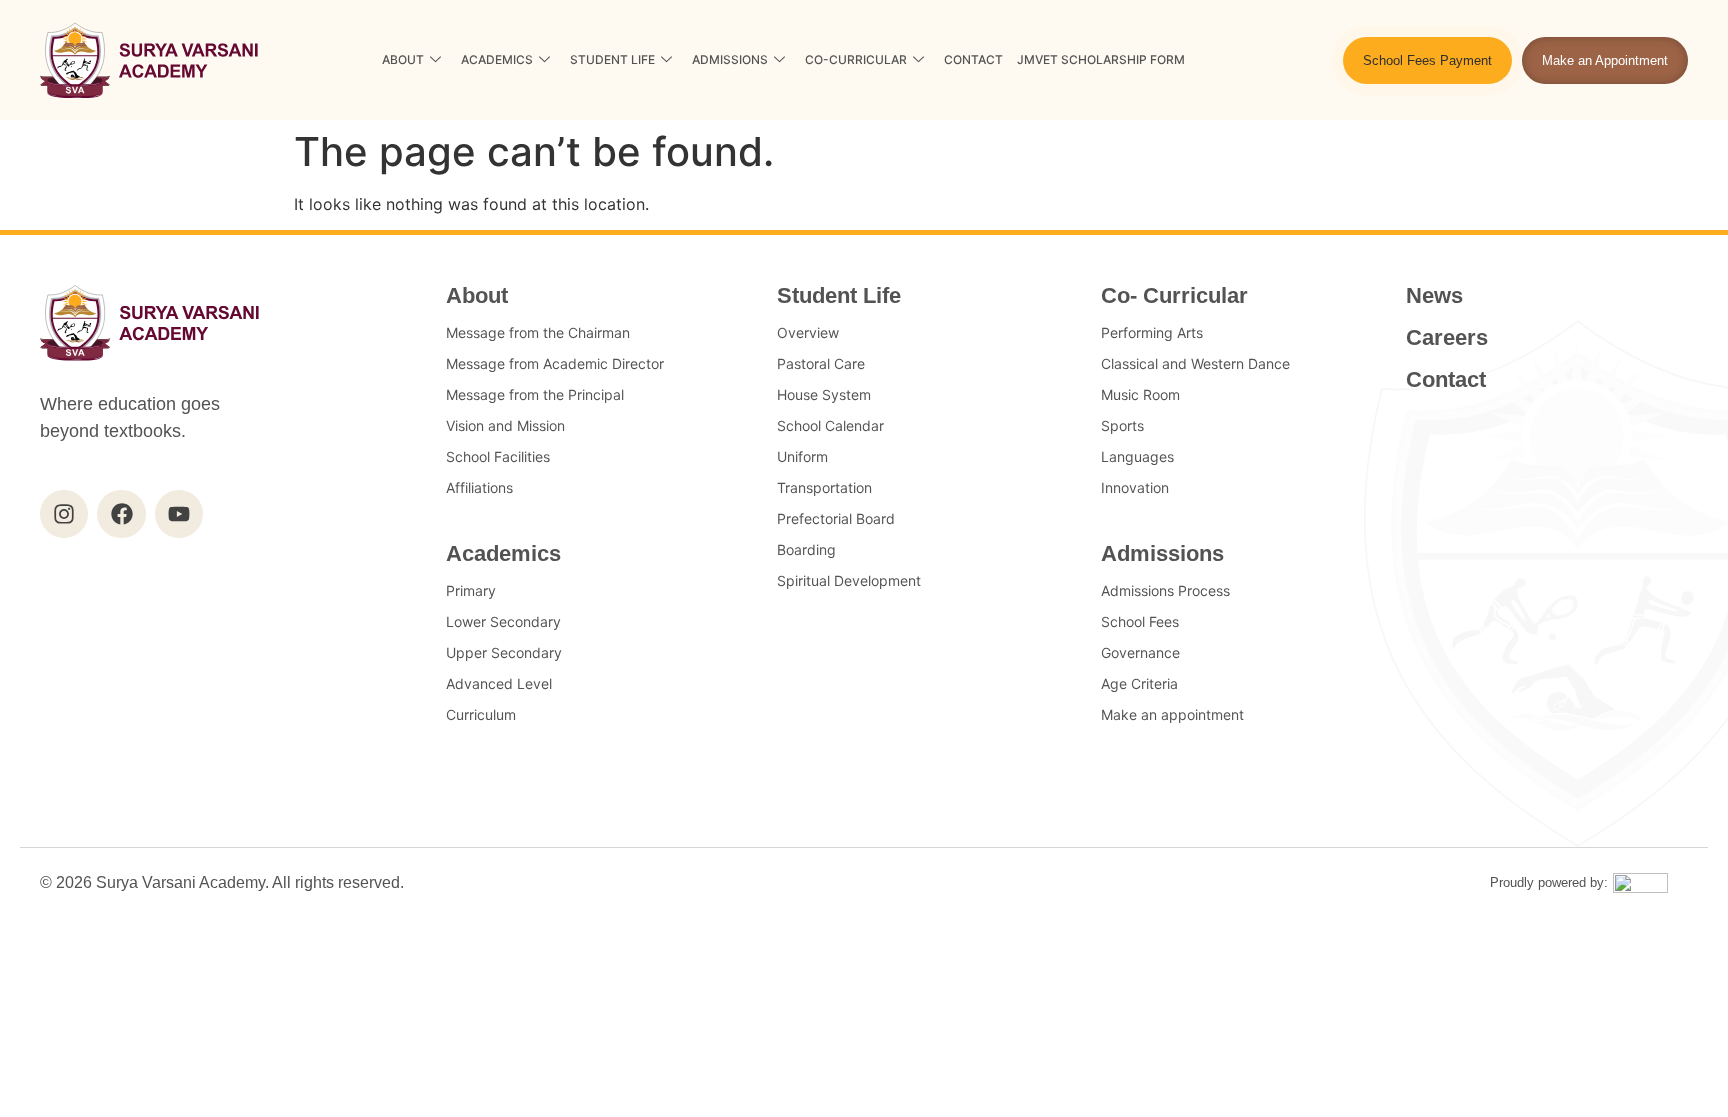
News (1434, 295)
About (403, 59)
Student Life (612, 59)
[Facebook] (121, 514)
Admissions (730, 59)
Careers (1447, 337)
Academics (497, 59)
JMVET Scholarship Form (1101, 59)
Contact (973, 59)
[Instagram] (64, 514)
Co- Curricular (1174, 295)
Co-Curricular (856, 59)
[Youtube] (179, 514)
